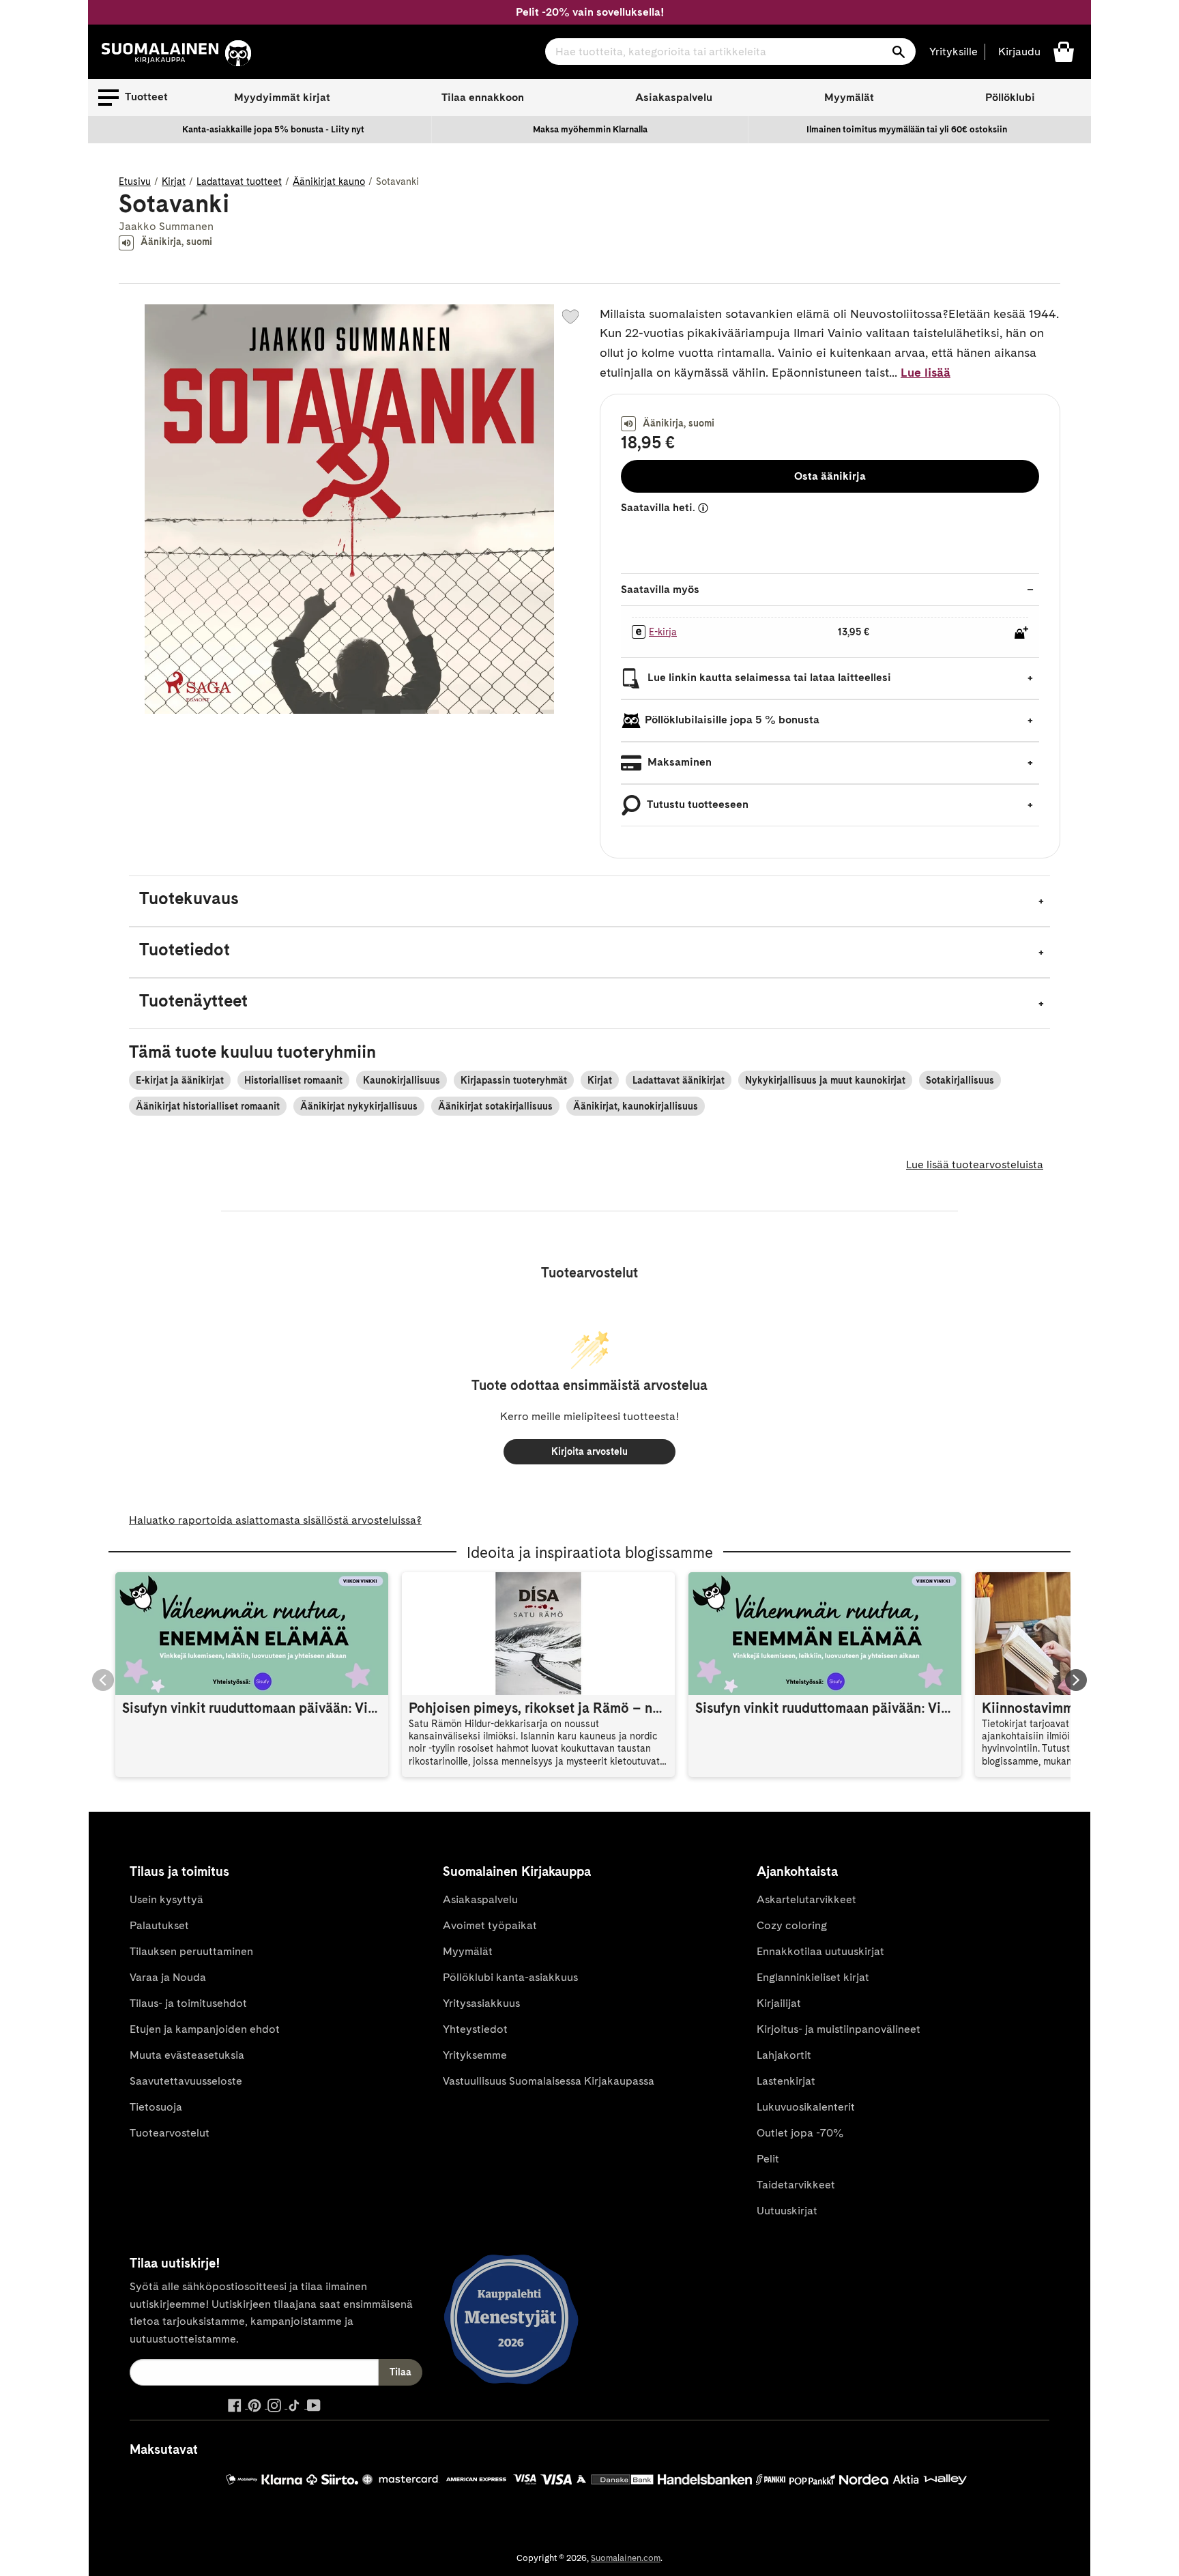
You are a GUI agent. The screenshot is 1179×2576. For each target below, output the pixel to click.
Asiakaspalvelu (674, 97)
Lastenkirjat (786, 2081)
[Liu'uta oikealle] (1076, 1680)
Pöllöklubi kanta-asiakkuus (510, 1977)
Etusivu (135, 182)
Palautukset (159, 1925)
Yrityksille (954, 52)
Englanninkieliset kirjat (813, 1977)
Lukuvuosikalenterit (806, 2107)
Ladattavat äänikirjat (679, 1080)
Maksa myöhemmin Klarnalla (590, 129)
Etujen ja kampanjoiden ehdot (205, 2029)
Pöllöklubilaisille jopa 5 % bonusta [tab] (732, 720)
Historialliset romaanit (293, 1080)
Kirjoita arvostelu (589, 1451)
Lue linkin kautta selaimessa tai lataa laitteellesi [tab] (768, 677)
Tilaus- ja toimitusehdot (188, 2003)
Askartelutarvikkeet (806, 1899)
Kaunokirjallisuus (402, 1080)
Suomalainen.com (626, 2558)
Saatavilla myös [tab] (660, 589)
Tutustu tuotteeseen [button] (697, 804)
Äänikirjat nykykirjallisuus (359, 1106)
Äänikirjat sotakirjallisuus (495, 1106)
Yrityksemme (475, 2055)
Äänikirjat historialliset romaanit (208, 1106)
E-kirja (663, 632)
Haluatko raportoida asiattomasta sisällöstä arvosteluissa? (275, 1520)
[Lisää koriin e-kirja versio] (1021, 633)
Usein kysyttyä (166, 1899)
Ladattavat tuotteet (239, 182)
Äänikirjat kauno (329, 182)
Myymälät (849, 97)
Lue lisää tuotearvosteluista (975, 1164)
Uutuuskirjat (787, 2211)
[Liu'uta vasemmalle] (103, 1680)
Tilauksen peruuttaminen (191, 1951)
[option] (274, 130)
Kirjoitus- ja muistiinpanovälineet (839, 2029)
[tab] (589, 901)
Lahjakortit (784, 2055)
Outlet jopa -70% (800, 2133)
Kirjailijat (779, 2003)
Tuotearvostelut (170, 2133)
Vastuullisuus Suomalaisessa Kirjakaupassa (549, 2081)
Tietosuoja (156, 2107)
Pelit (768, 2159)
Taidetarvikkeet (796, 2185)
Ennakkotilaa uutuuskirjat (820, 1951)
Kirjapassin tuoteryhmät (514, 1080)
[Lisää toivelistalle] (570, 317)
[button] (133, 98)
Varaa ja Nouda (168, 1977)
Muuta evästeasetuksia (187, 2055)
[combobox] (730, 52)
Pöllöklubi (1010, 97)
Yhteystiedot (475, 2029)
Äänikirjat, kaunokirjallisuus (636, 1106)
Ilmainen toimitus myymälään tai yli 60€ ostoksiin (907, 129)
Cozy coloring (792, 1925)
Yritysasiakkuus (481, 2003)
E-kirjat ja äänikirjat (180, 1080)
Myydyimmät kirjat (282, 97)
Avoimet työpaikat (490, 1925)
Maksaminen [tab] (678, 762)
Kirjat (174, 182)
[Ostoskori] (1064, 51)
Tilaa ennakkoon (483, 97)
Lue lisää (926, 372)
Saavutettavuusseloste (186, 2081)
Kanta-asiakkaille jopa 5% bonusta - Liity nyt (273, 129)
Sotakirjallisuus (960, 1080)
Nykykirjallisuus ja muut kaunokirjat (825, 1080)
